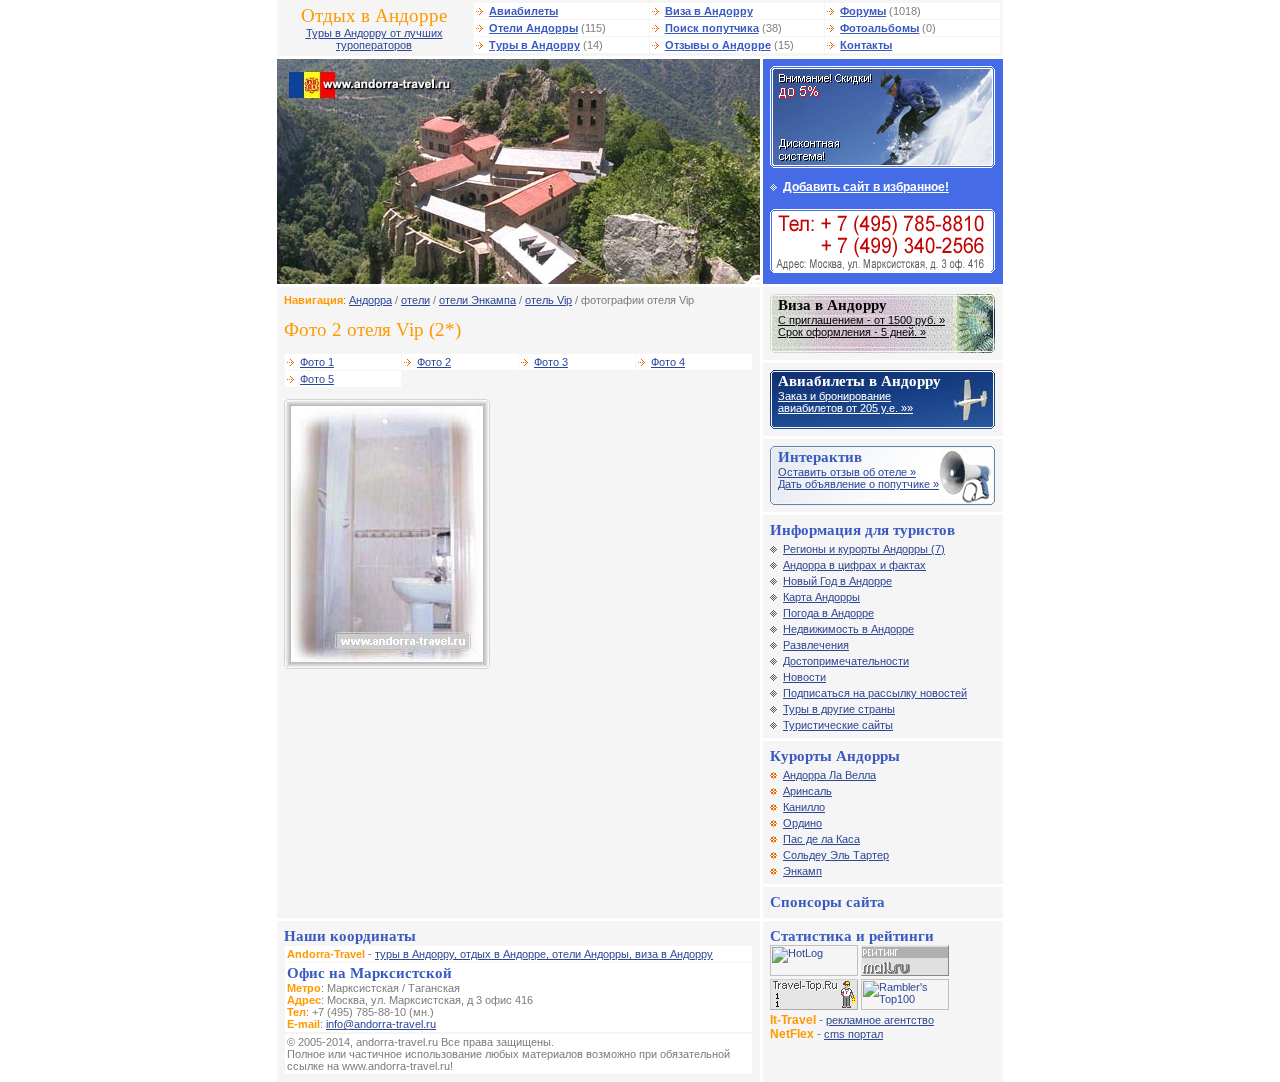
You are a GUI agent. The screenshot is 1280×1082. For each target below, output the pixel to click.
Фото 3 (551, 362)
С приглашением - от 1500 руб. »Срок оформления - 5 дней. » (861, 326)
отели (415, 300)
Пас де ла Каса (821, 839)
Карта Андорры (821, 597)
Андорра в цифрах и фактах (854, 565)
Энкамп (802, 871)
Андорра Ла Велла (829, 775)
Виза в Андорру (709, 11)
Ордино (802, 823)
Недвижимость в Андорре (848, 629)
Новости (804, 677)
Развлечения (816, 645)
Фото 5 (317, 379)
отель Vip (548, 300)
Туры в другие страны (839, 709)
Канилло (804, 807)
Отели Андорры (533, 28)
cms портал (853, 1034)
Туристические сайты (838, 725)
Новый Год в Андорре (837, 581)
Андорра (370, 300)
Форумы (863, 11)
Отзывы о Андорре (718, 45)
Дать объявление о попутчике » (858, 484)
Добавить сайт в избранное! (866, 187)
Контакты (866, 45)
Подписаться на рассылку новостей (875, 693)
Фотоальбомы (879, 28)
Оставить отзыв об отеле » (847, 472)
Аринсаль (807, 791)
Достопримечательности (846, 661)
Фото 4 (668, 362)
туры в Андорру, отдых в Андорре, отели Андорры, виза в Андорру (544, 954)
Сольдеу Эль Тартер (836, 855)
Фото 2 (434, 362)
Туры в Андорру (534, 45)
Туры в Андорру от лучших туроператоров (374, 39)
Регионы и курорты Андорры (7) (864, 549)
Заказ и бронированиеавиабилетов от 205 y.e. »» (845, 402)
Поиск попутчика (712, 28)
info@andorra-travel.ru (381, 1024)
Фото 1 (317, 362)
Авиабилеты (523, 11)
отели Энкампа (477, 300)
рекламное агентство (880, 1020)
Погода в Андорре (828, 613)
